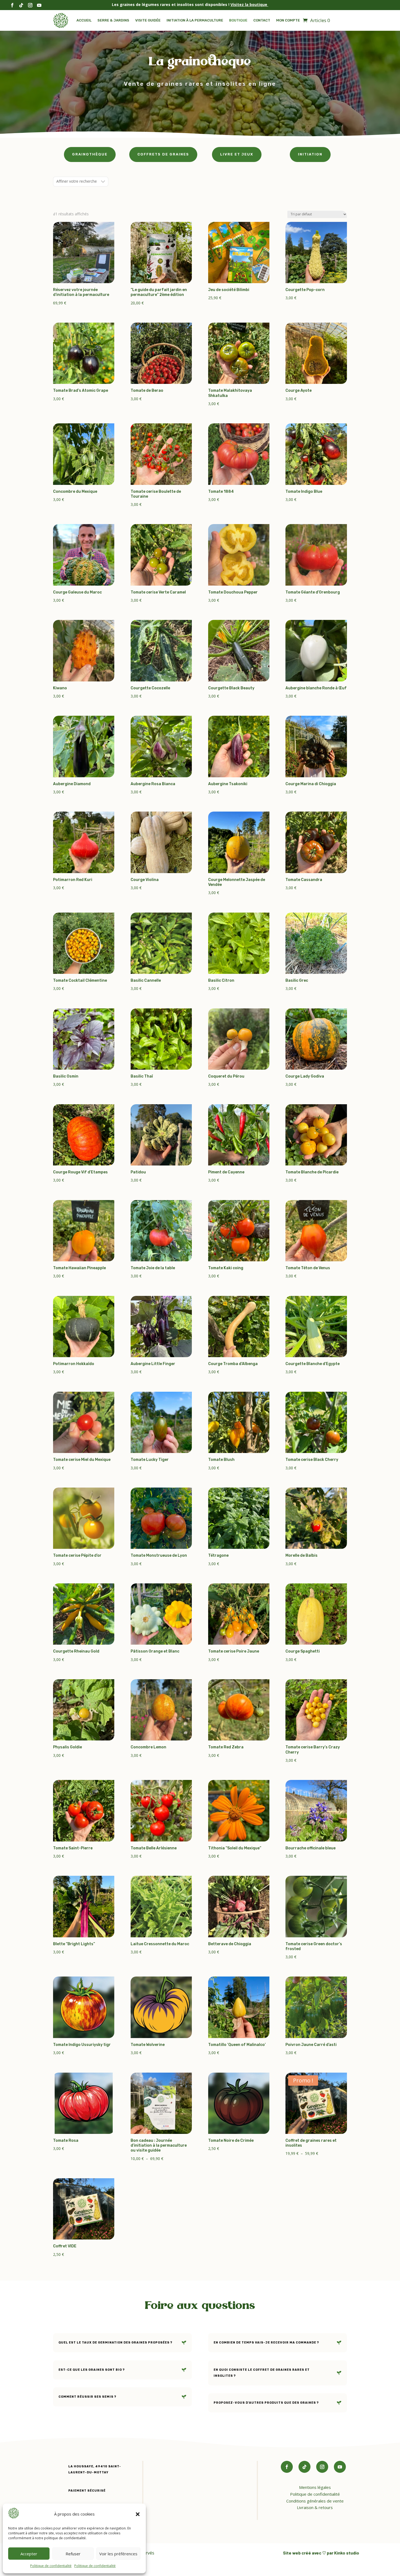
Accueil (84, 20)
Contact (262, 20)
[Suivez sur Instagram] (322, 2467)
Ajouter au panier (84, 264)
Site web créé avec (302, 2553)
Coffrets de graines (163, 154)
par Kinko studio (343, 2553)
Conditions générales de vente (315, 2501)
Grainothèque (90, 154)
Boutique (238, 20)
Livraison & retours (315, 2508)
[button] (138, 2514)
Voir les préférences (118, 2554)
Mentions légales (315, 2487)
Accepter (29, 2554)
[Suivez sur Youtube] (340, 2467)
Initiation (310, 154)
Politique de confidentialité (51, 2566)
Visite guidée (148, 20)
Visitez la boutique (249, 4)
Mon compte (288, 20)
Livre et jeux (237, 154)
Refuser (73, 2554)
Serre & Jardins (113, 20)
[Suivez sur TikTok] (304, 2467)
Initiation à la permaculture (195, 20)
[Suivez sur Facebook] (287, 2467)
